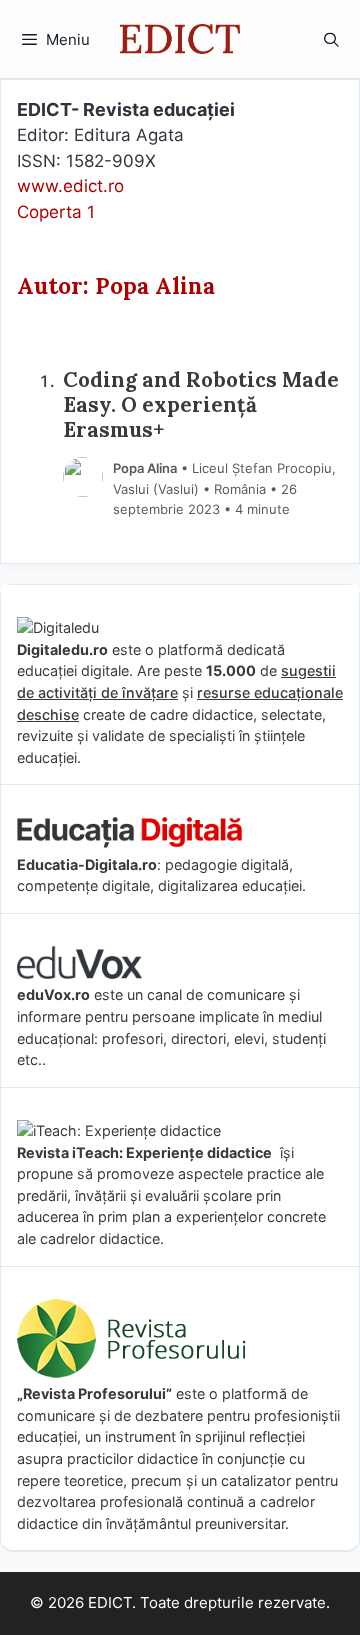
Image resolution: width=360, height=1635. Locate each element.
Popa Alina (145, 468)
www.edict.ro (70, 186)
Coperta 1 (56, 212)
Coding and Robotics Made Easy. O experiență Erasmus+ (201, 405)
